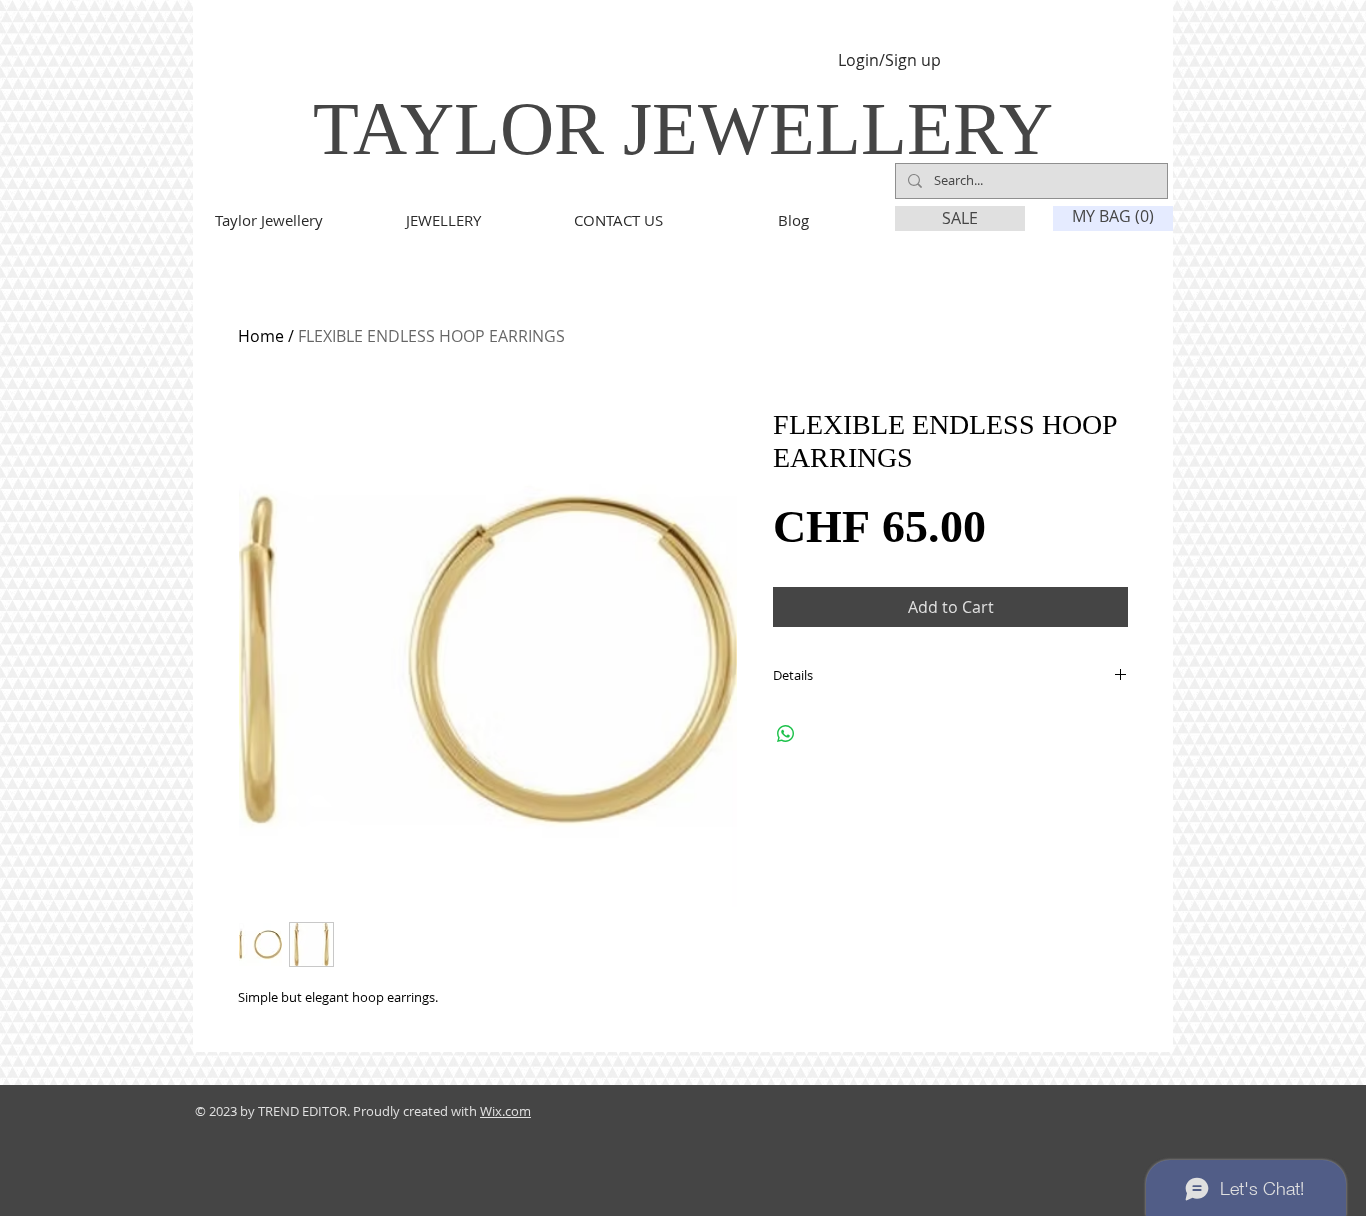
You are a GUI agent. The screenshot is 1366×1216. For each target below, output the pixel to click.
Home (261, 336)
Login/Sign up (889, 60)
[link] (1114, 216)
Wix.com (505, 1111)
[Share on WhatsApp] (786, 734)
